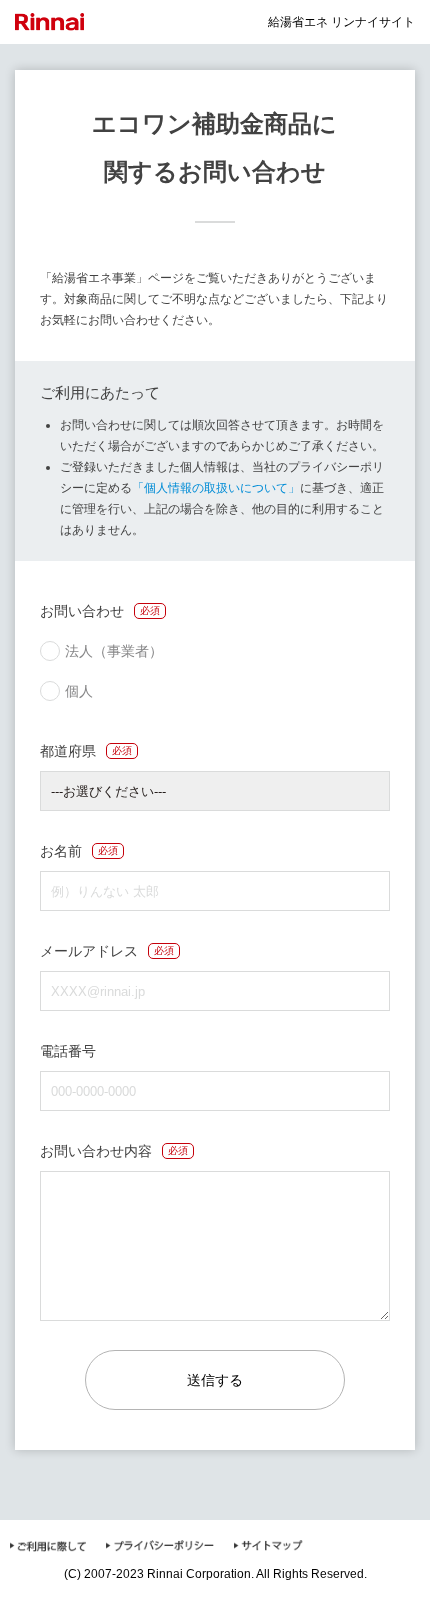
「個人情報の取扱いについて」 (216, 488)
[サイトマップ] (268, 1548)
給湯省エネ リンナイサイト (341, 22)
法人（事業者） (114, 651)
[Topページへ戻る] (57, 22)
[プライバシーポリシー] (160, 1548)
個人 (79, 691)
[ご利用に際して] (48, 1548)
